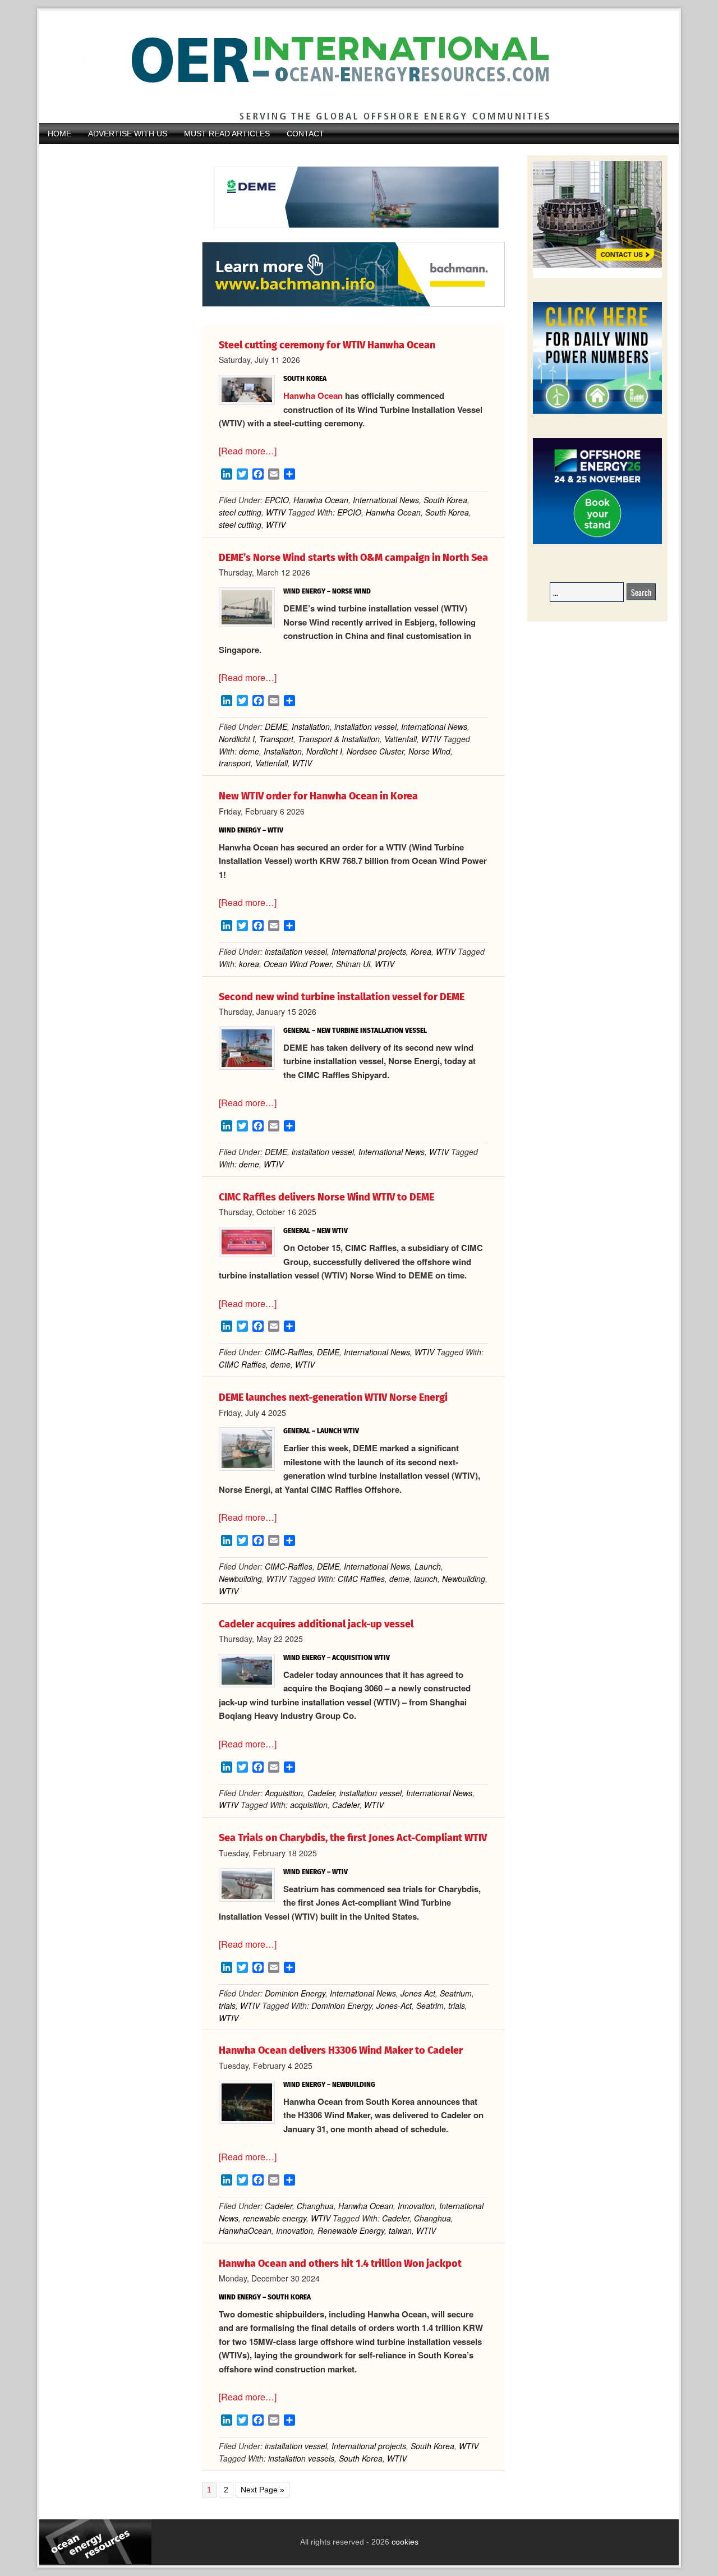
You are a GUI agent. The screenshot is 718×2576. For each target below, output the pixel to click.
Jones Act (418, 1993)
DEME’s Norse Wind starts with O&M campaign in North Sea (353, 558)
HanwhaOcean (245, 2230)
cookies (404, 2542)
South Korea (445, 500)
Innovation (416, 2206)
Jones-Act (394, 2005)
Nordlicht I (237, 739)
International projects (369, 951)
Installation (311, 726)
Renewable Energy (351, 2230)
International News (386, 500)
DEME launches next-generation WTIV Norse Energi (333, 1397)
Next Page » (262, 2490)
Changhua (315, 2206)
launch (426, 1579)
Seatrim (430, 2005)
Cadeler (321, 1793)
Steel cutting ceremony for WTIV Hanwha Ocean (327, 345)
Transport (276, 739)
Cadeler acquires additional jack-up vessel (316, 1624)
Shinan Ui (353, 964)
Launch (428, 1566)
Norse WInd (429, 751)
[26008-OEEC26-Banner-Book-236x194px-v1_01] (597, 542)
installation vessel (365, 726)
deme (249, 751)
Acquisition (284, 1793)
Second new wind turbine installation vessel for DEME (342, 997)
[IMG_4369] (353, 236)
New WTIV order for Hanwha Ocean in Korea (318, 796)
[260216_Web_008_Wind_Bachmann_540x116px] (353, 305)
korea (249, 964)
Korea (421, 951)
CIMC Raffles (242, 1364)
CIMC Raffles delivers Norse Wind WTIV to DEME (326, 1197)
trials (227, 2005)
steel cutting (240, 512)
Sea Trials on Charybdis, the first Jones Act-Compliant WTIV (353, 1838)
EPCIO (277, 500)
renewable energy (275, 2218)
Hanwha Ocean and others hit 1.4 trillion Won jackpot (340, 2264)
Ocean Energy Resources (351, 67)
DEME (276, 726)
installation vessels (301, 2458)
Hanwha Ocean (313, 395)
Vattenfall (401, 739)
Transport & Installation (339, 739)
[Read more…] (248, 451)
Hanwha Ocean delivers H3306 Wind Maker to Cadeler (341, 2050)
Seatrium (456, 1993)
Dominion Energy (295, 1993)
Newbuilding (240, 1579)
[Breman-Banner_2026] (597, 276)
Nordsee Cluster (375, 751)
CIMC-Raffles (289, 1352)
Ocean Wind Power (298, 964)
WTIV (276, 512)
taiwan (400, 2230)
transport (235, 763)
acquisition (309, 1805)
